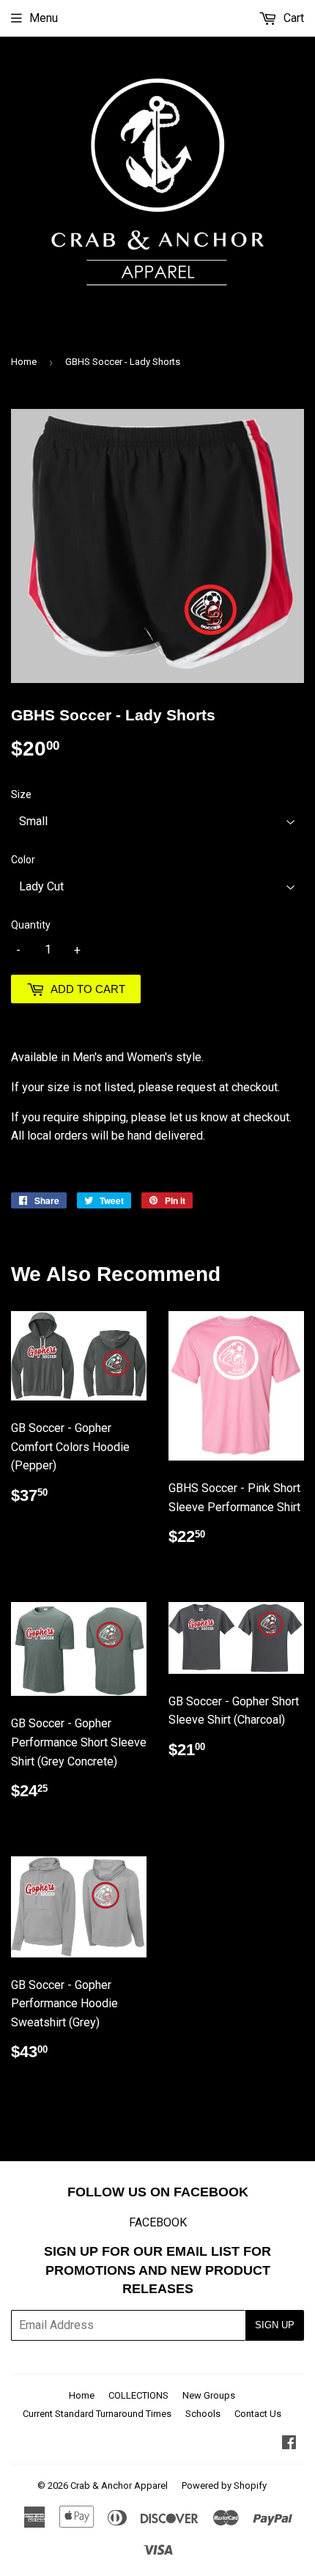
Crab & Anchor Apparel (119, 2485)
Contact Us (258, 2414)
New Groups (209, 2395)
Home (24, 362)
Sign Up (275, 2325)
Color (23, 860)
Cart (292, 18)
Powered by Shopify (224, 2485)
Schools (203, 2414)
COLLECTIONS (138, 2395)
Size (21, 794)
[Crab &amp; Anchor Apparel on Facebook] (289, 2444)
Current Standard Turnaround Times (97, 2414)
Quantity (31, 925)
